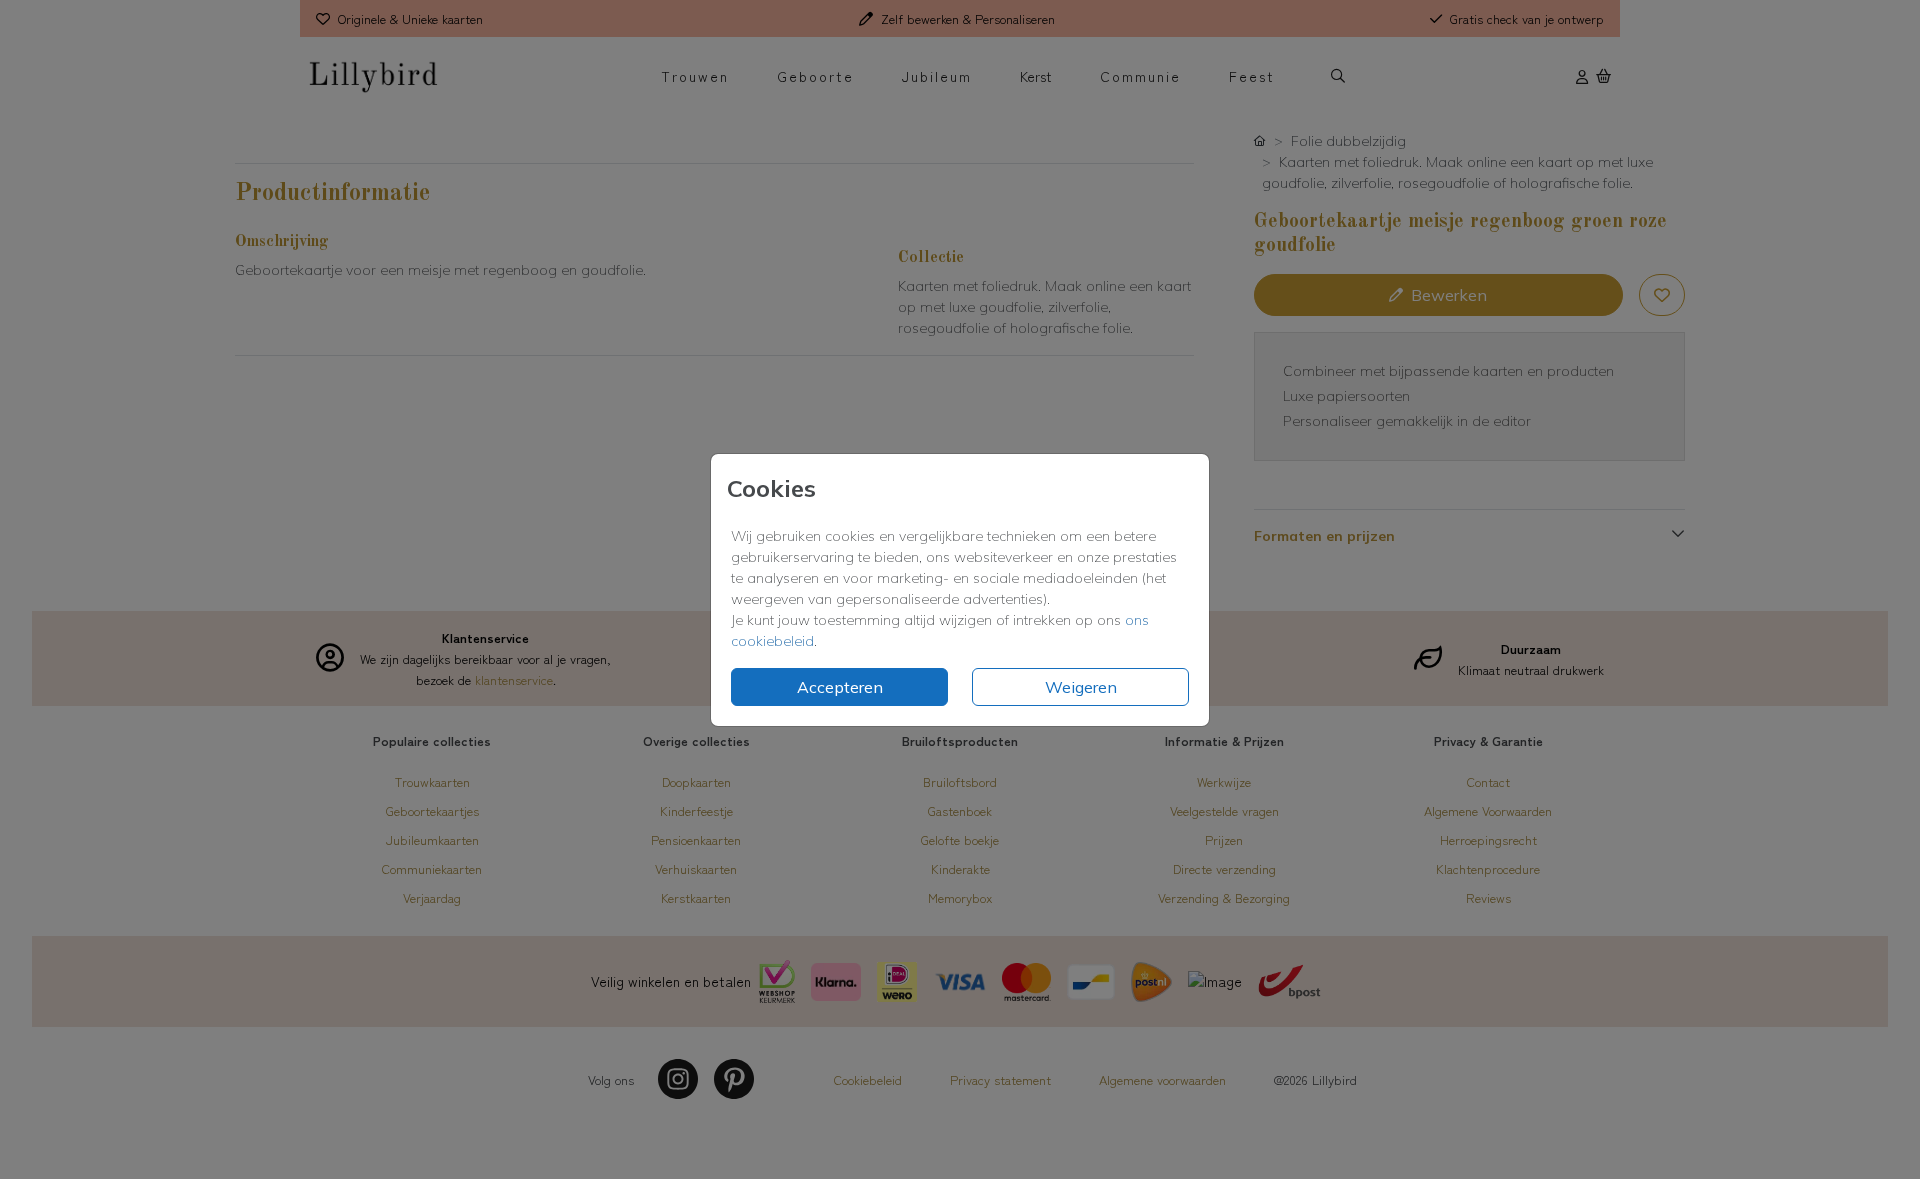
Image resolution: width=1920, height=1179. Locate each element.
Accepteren (840, 687)
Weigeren (1081, 687)
